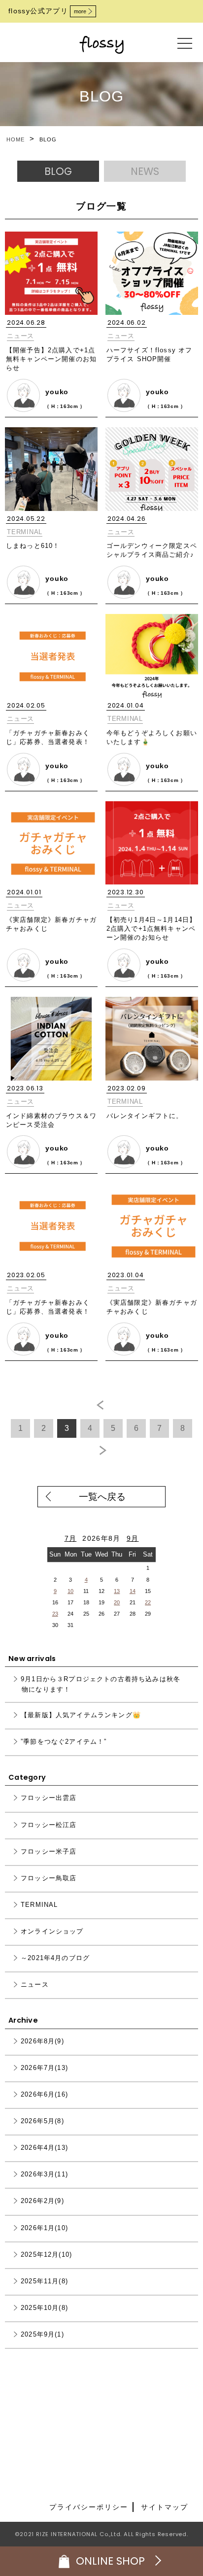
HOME (16, 139)
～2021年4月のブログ (55, 1958)
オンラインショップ (52, 1931)
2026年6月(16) (44, 2095)
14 (133, 1591)
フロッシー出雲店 (49, 1798)
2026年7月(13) (44, 2068)
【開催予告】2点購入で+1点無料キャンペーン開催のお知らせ (51, 359)
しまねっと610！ (33, 546)
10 (70, 1591)
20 (117, 1602)
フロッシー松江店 (49, 1825)
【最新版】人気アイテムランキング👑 (81, 1715)
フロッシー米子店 (49, 1851)
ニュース (20, 336)
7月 (71, 1539)
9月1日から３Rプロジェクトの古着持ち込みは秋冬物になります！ (101, 1685)
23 (55, 1614)
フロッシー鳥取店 (49, 1878)
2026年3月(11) (44, 2175)
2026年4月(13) (44, 2148)
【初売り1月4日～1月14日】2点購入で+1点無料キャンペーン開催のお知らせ (151, 929)
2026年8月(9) (42, 2041)
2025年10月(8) (44, 2308)
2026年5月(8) (42, 2121)
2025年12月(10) (46, 2254)
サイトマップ (165, 2507)
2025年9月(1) (42, 2334)
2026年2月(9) (42, 2201)
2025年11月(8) (44, 2281)
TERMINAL (25, 532)
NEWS (145, 171)
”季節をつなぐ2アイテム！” (64, 1742)
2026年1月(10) (44, 2228)
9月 (133, 1539)
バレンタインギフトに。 (145, 1116)
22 (148, 1602)
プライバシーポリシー (89, 2507)
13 (117, 1591)
